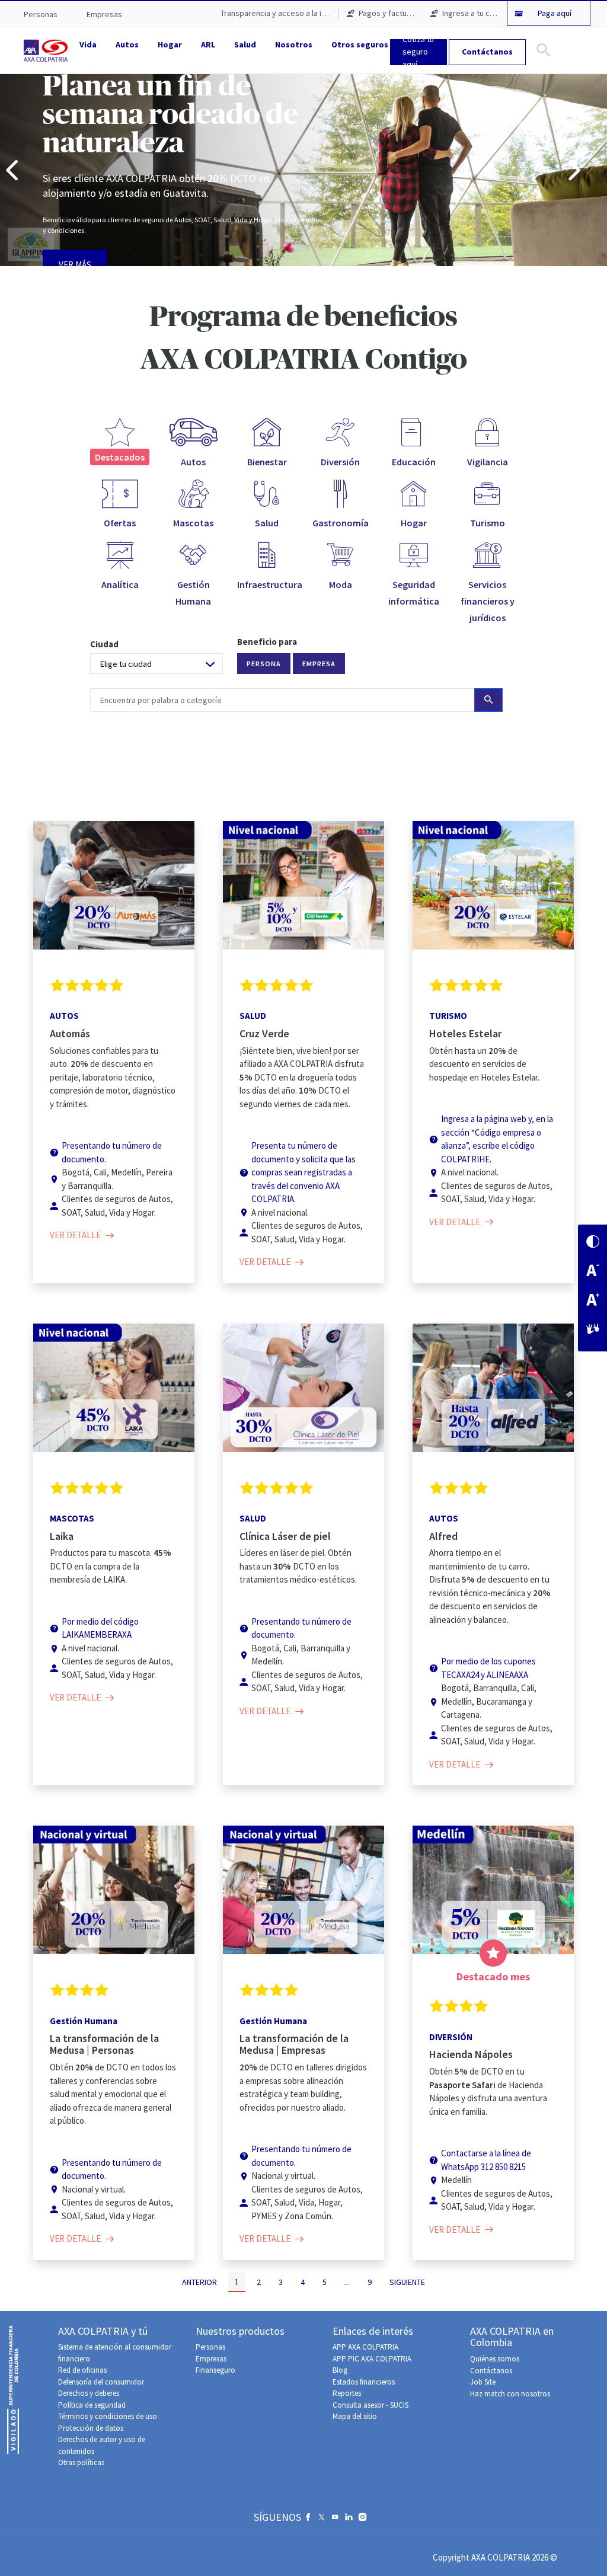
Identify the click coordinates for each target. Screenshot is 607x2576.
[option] (303, 170)
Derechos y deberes (89, 2393)
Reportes (347, 2393)
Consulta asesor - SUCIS (370, 2405)
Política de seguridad (92, 2405)
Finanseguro (215, 2370)
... (347, 2282)
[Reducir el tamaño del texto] (593, 1272)
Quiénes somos (495, 2359)
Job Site (483, 2382)
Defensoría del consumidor (101, 2382)
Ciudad (104, 644)
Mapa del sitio (355, 2416)
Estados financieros (364, 2382)
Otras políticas (81, 2462)
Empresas (211, 2359)
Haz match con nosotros (510, 2394)
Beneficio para (267, 642)
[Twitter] (322, 2520)
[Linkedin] (349, 2520)
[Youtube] (335, 2520)
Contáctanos (491, 2371)
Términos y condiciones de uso (108, 2416)
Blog (340, 2370)
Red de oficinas (82, 2370)
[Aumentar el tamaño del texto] (593, 1301)
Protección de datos (91, 2428)
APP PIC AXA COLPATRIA (372, 2359)
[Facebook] (308, 2520)
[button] (12, 170)
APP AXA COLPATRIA (365, 2347)
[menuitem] (41, 15)
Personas (210, 2347)
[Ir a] (48, 50)
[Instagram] (362, 2520)
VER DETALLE (78, 1235)
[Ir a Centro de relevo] (593, 1330)
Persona (264, 664)
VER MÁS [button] (75, 265)
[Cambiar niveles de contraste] (593, 1243)
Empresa (319, 664)
